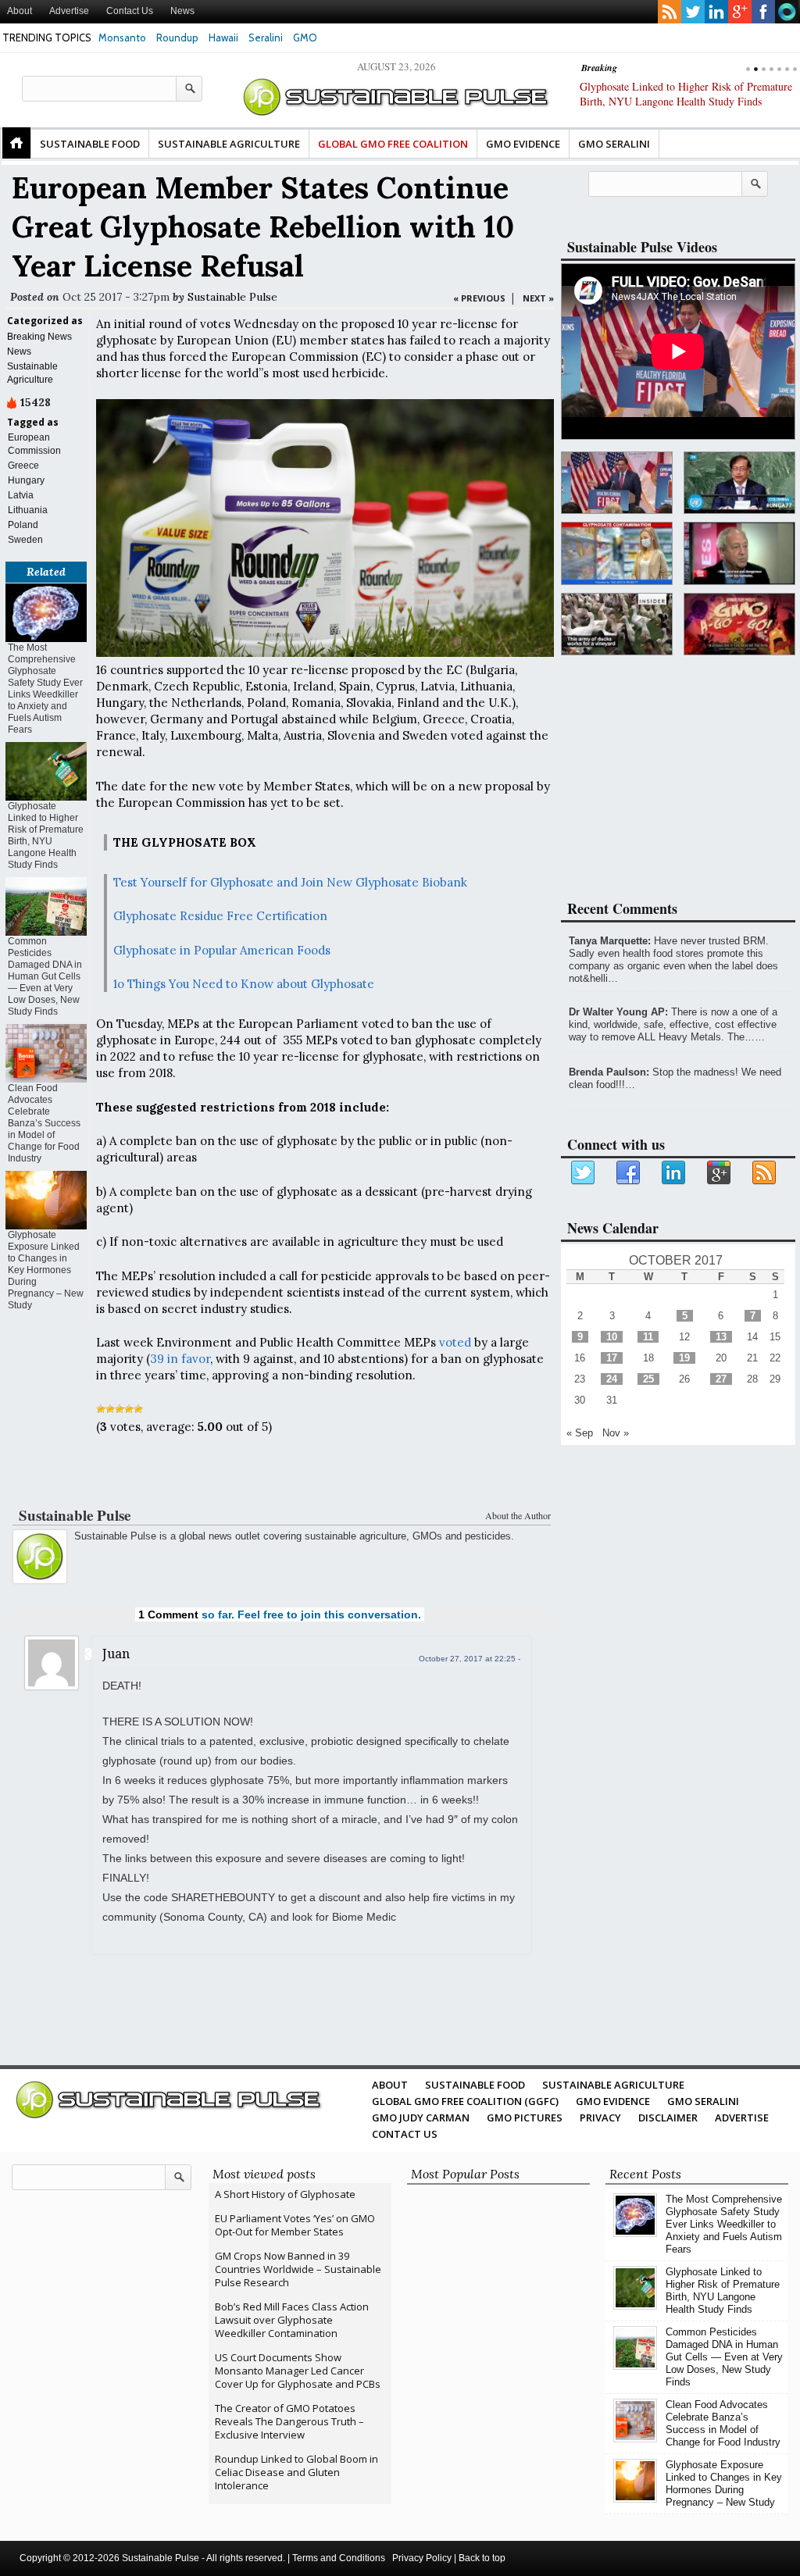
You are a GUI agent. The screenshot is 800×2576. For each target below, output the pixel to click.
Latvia (21, 495)
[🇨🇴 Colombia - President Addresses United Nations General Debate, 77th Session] (739, 483)
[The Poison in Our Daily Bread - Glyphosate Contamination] (617, 553)
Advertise (69, 11)
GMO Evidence (523, 144)
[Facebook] (629, 1173)
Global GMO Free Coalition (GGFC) (465, 2101)
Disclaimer (668, 2118)
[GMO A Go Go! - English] (739, 624)
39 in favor (180, 1359)
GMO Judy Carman (421, 2118)
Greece (23, 466)
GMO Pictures (525, 2118)
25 (648, 1379)
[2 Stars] (110, 1409)
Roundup (177, 37)
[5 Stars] (138, 1409)
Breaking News (39, 337)
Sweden (25, 540)
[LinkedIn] (674, 1173)
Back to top (482, 2558)
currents (787, 12)
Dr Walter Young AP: (618, 1012)
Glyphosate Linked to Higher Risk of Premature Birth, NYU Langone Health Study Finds (46, 835)
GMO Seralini (614, 144)
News (182, 11)
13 (721, 1337)
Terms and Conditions (339, 2558)
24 (612, 1379)
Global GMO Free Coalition (393, 144)
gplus (740, 12)
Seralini (266, 37)
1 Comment (168, 1614)
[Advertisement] (280, 1474)
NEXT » (538, 298)
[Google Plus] (720, 1173)
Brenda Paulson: (609, 1072)
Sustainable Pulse (232, 297)
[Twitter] (584, 1173)
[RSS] (765, 1173)
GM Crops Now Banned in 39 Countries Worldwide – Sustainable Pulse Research (298, 2269)
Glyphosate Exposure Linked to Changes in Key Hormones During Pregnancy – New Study (46, 1270)
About (20, 11)
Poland (23, 525)
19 (684, 1358)
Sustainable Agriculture (229, 144)
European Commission (34, 444)
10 (612, 1337)
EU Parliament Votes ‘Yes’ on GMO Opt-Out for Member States (295, 2225)
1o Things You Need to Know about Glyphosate (244, 984)
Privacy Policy (422, 2558)
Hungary (26, 480)
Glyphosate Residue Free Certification (220, 916)
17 (612, 1358)
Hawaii (223, 37)
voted (455, 1342)
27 (721, 1379)
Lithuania (28, 510)
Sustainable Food (90, 144)
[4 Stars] (129, 1409)
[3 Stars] (120, 1409)
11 (648, 1337)
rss (670, 12)
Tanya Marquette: (610, 941)
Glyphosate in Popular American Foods (222, 950)
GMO (305, 37)
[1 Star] (101, 1409)
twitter (693, 12)
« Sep (580, 1433)
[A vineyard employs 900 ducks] (617, 624)
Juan (116, 1654)
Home (16, 143)
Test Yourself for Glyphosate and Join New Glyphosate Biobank (290, 882)
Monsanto (122, 37)
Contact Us (130, 11)
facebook (763, 12)
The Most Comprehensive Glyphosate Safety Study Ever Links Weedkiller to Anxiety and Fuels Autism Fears (45, 689)
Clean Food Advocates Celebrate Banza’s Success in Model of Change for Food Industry (44, 1123)
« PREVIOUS (479, 298)
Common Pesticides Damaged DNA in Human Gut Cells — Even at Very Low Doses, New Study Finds (682, 101)
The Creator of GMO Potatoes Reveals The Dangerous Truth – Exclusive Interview (289, 2421)
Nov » (616, 1433)
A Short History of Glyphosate (285, 2194)
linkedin (716, 12)
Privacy (600, 2118)
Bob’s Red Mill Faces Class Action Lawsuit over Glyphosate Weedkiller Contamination (292, 2320)
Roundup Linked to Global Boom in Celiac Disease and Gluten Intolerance (296, 2472)
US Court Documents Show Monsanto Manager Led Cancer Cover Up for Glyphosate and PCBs (298, 2371)
